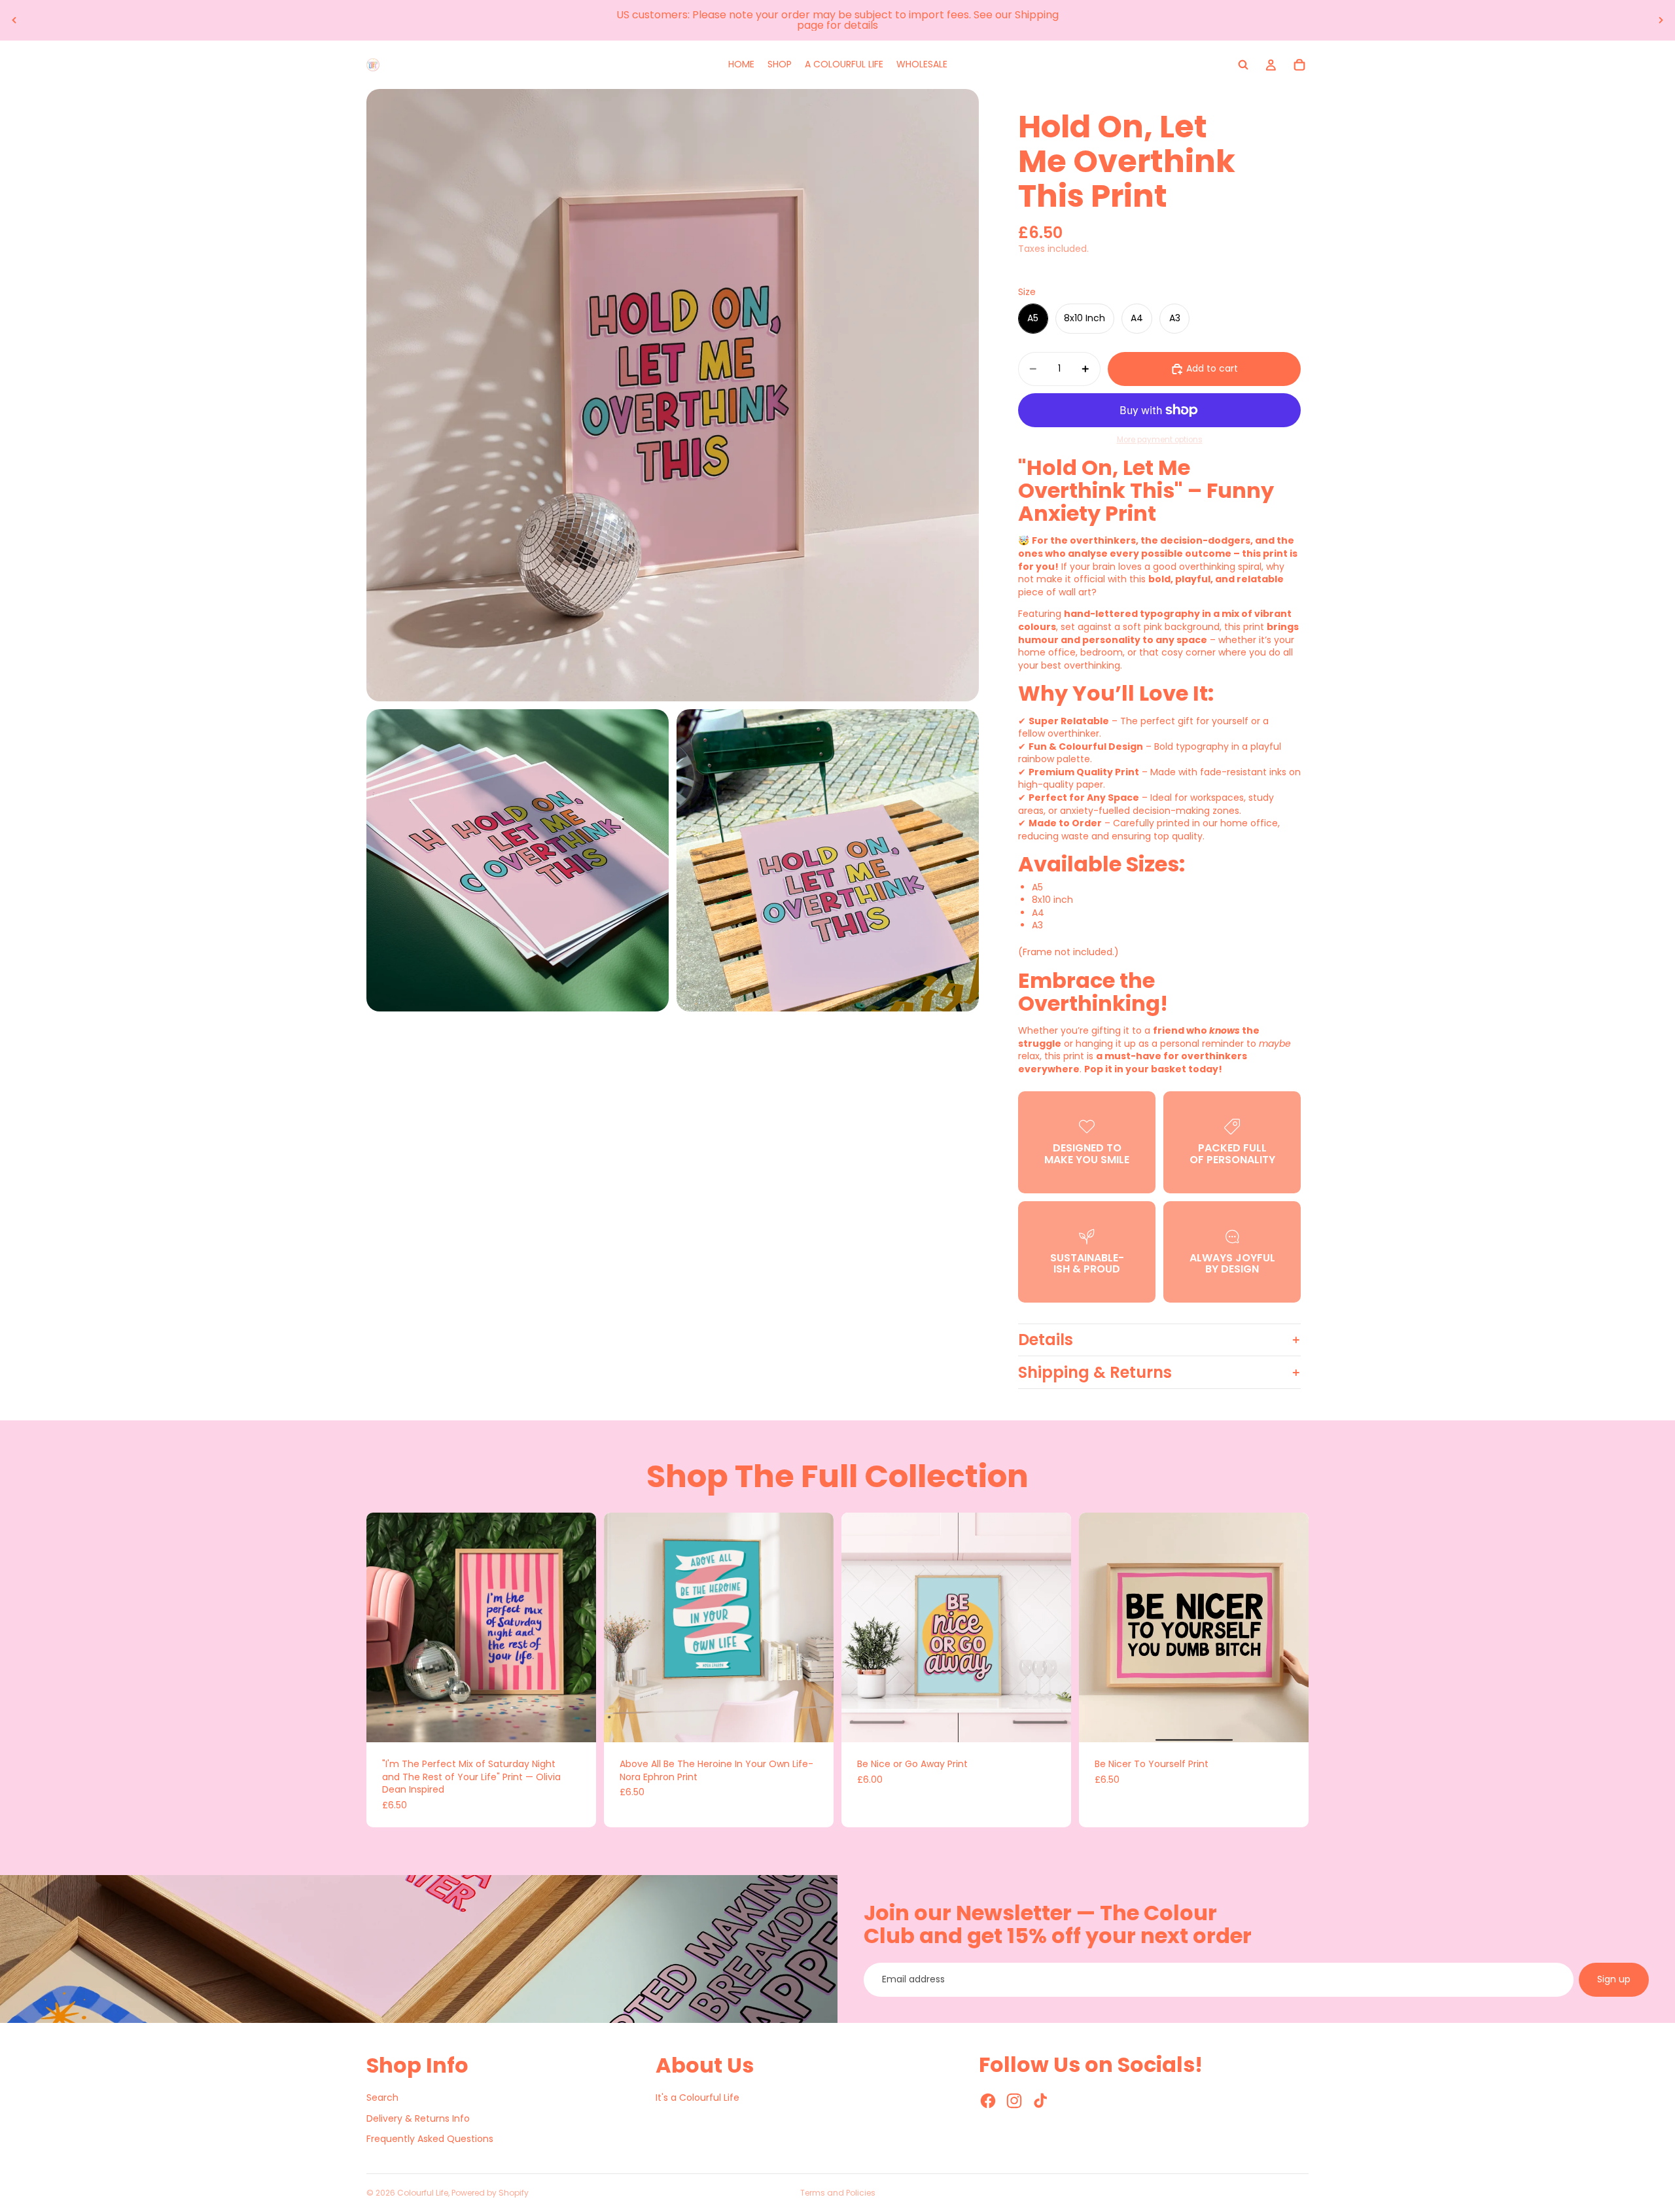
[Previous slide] (14, 20)
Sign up (1614, 1979)
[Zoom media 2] (518, 860)
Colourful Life (423, 2193)
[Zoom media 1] (673, 395)
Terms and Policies (838, 2193)
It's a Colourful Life (697, 2098)
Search (382, 2098)
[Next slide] (1661, 20)
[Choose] (576, 1722)
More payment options (1160, 440)
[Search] (1243, 65)
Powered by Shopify (490, 2193)
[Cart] (1299, 65)
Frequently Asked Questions (430, 2139)
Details (1046, 1340)
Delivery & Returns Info (418, 2118)
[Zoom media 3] (828, 860)
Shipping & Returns (1095, 1372)
